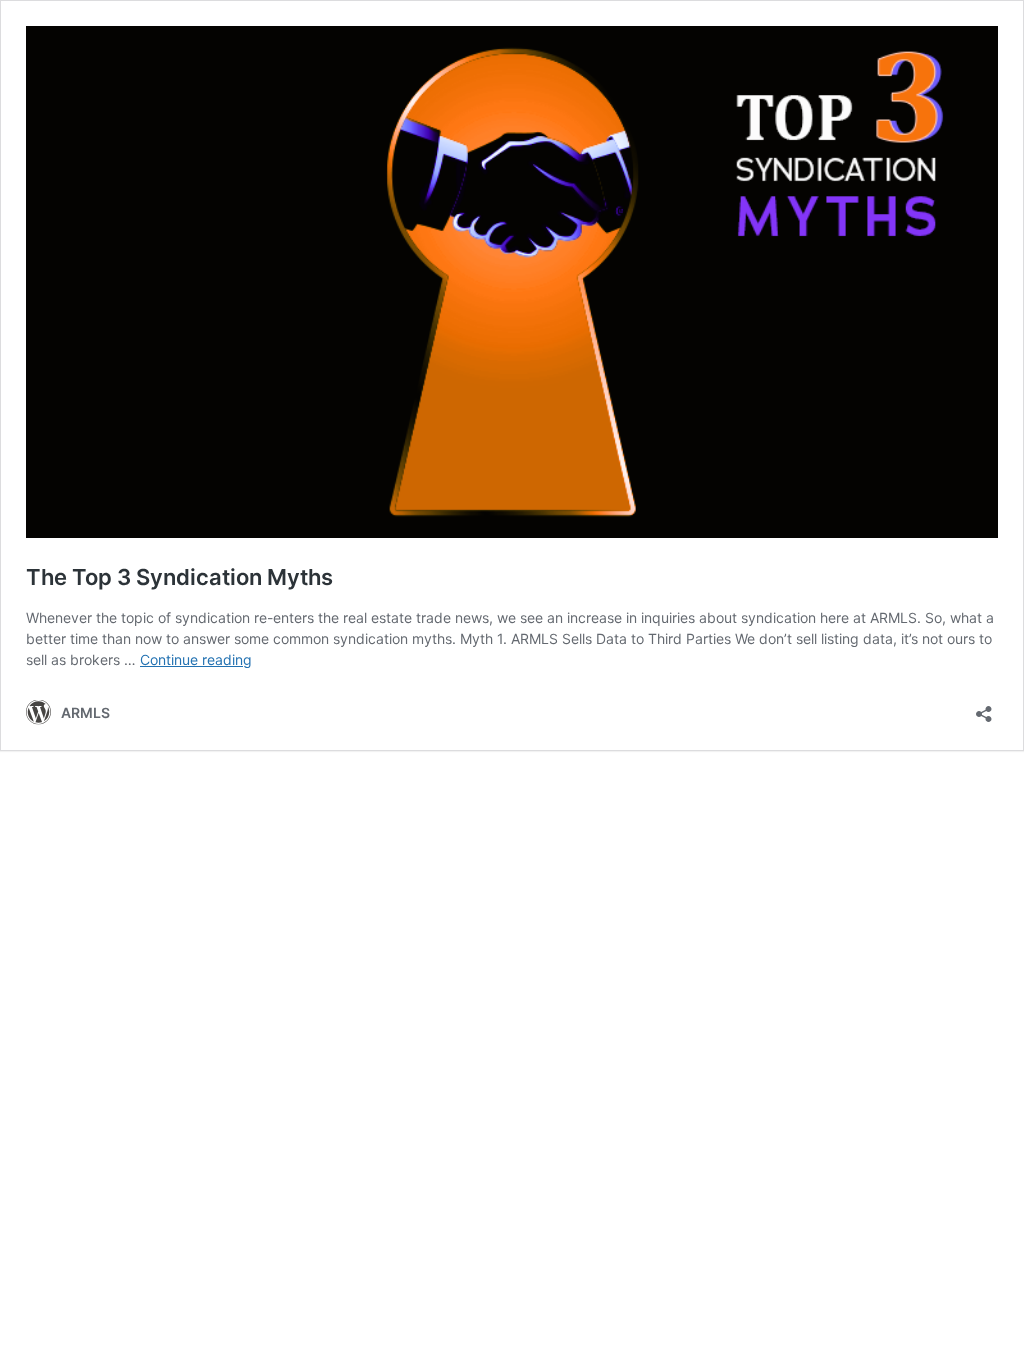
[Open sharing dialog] (984, 707)
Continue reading (196, 659)
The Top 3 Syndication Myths (179, 577)
